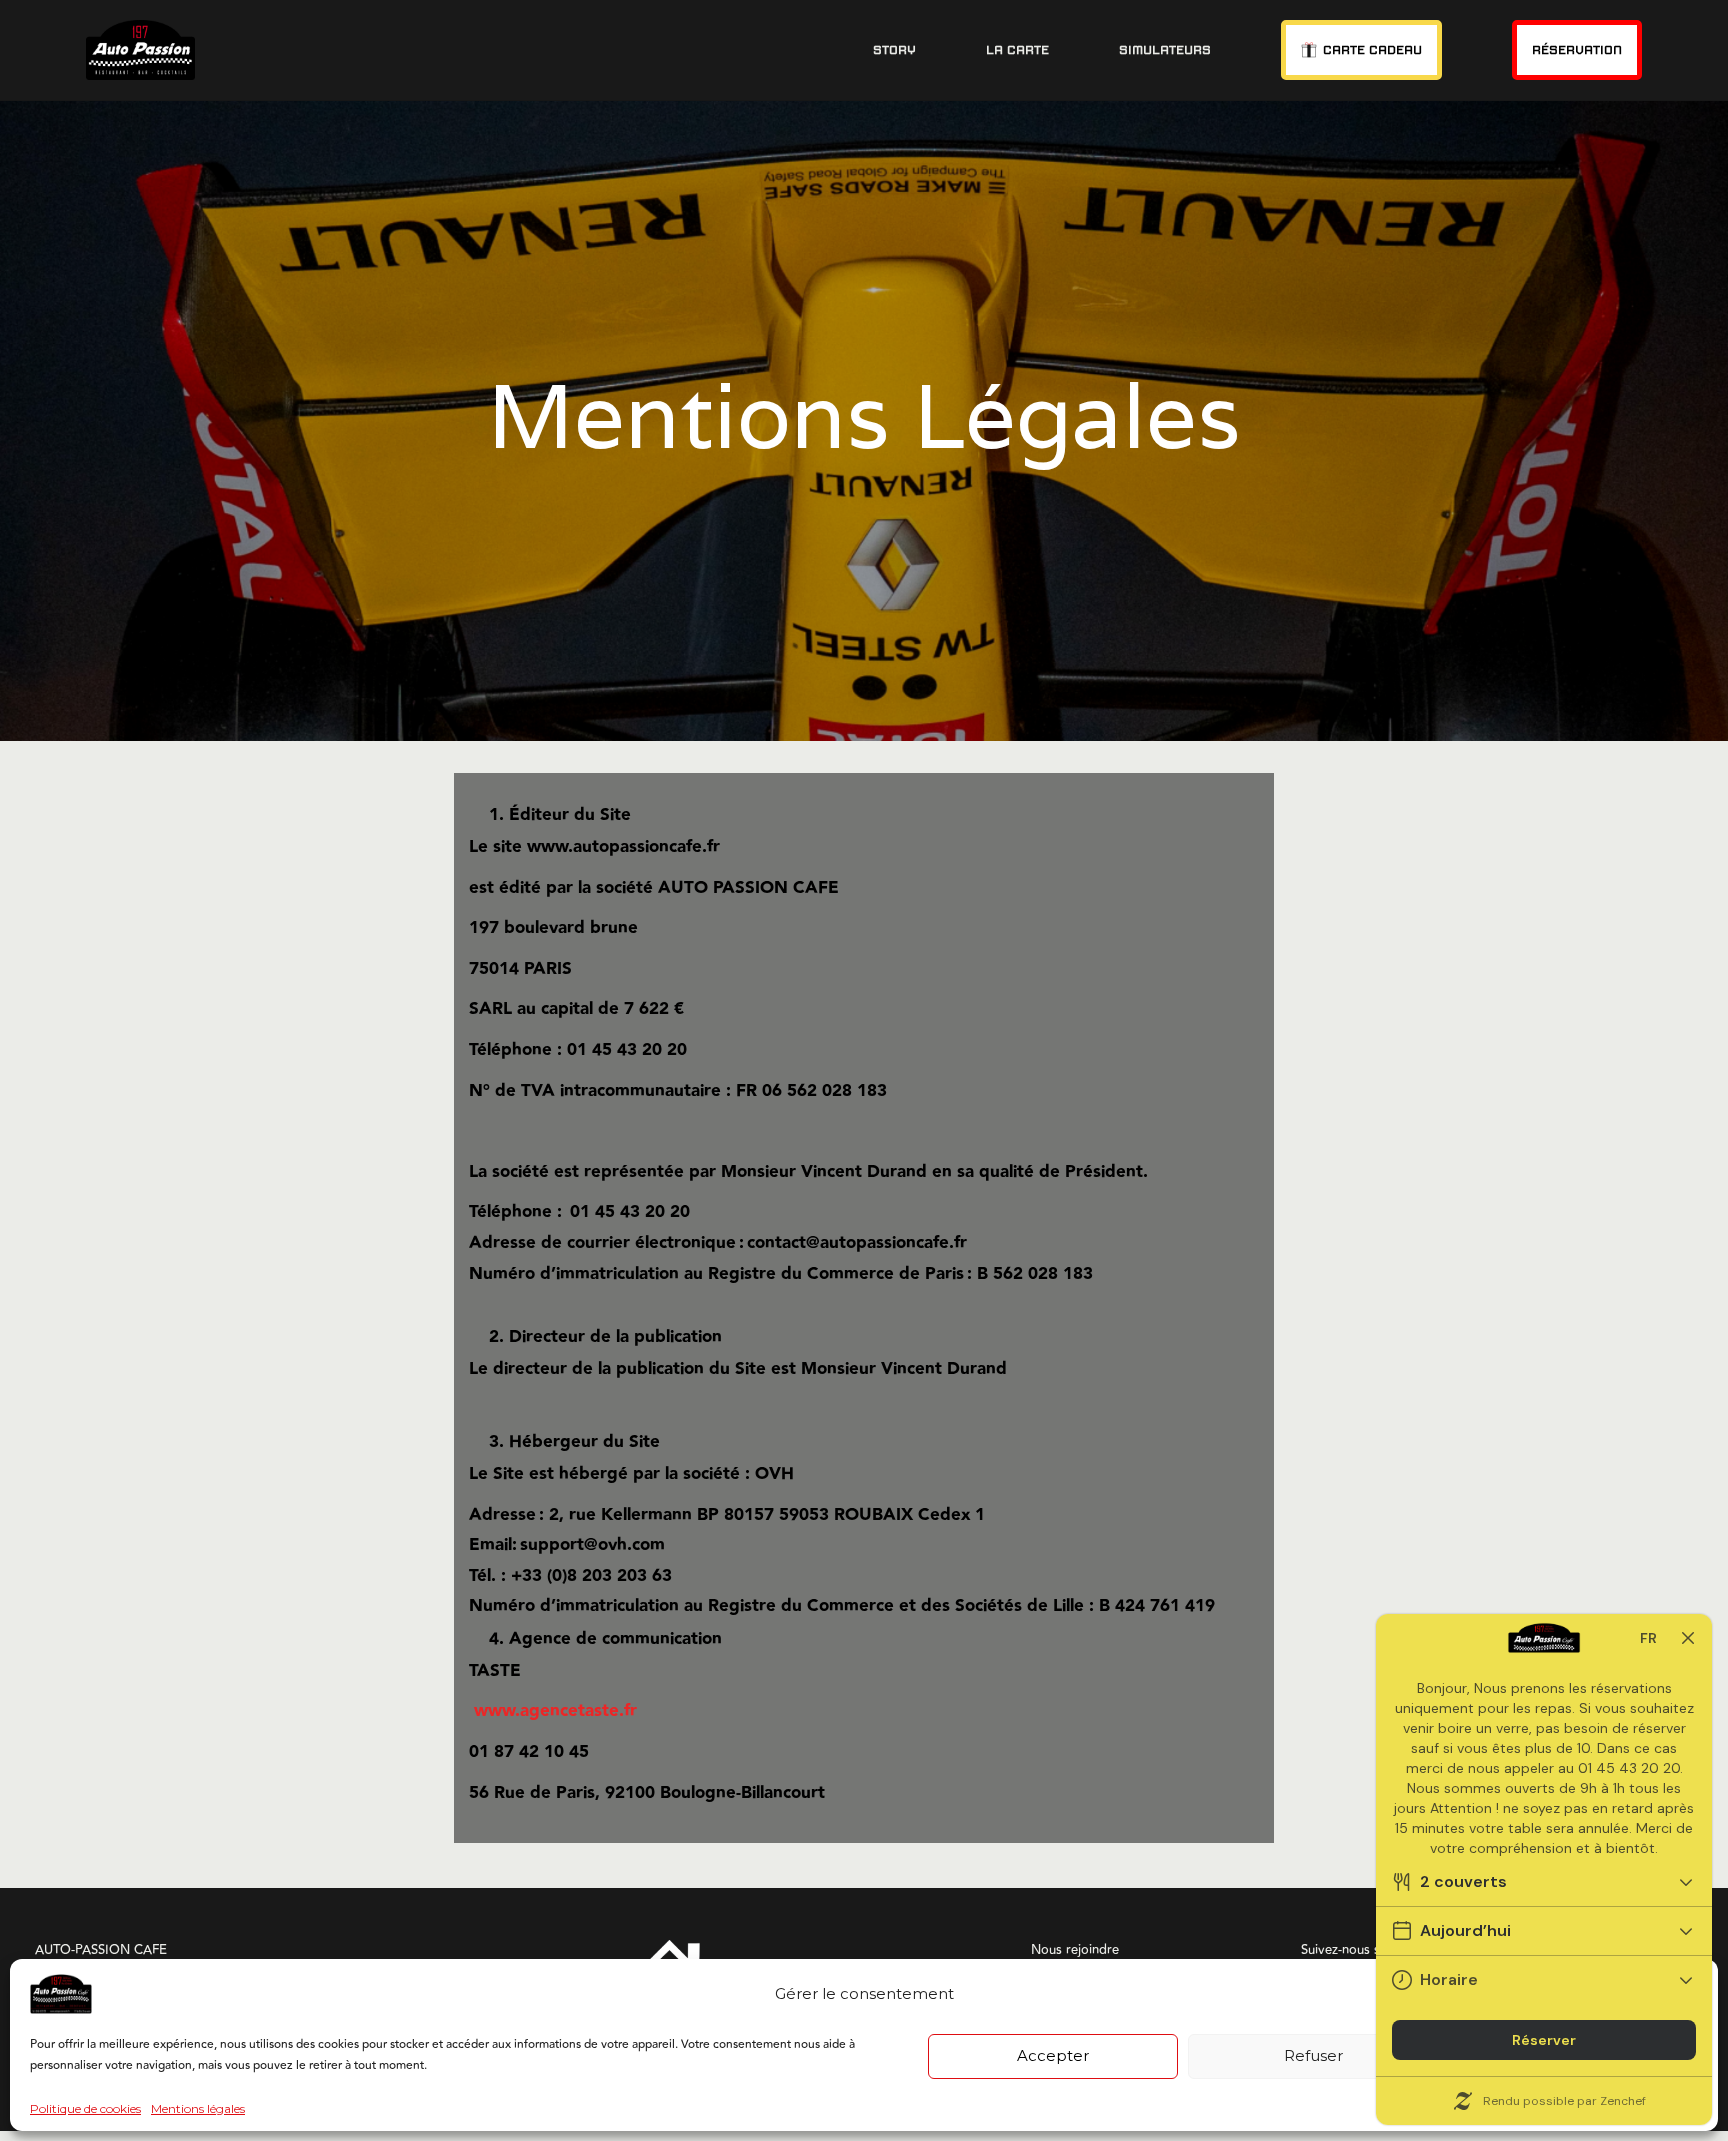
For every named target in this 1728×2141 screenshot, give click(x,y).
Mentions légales (198, 2109)
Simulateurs (1165, 50)
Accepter (1053, 2055)
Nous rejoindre (1075, 1950)
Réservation (1577, 50)
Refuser (1313, 2055)
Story (894, 50)
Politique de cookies (85, 2109)
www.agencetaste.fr (555, 1711)
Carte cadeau (1372, 50)
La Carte (1017, 50)
